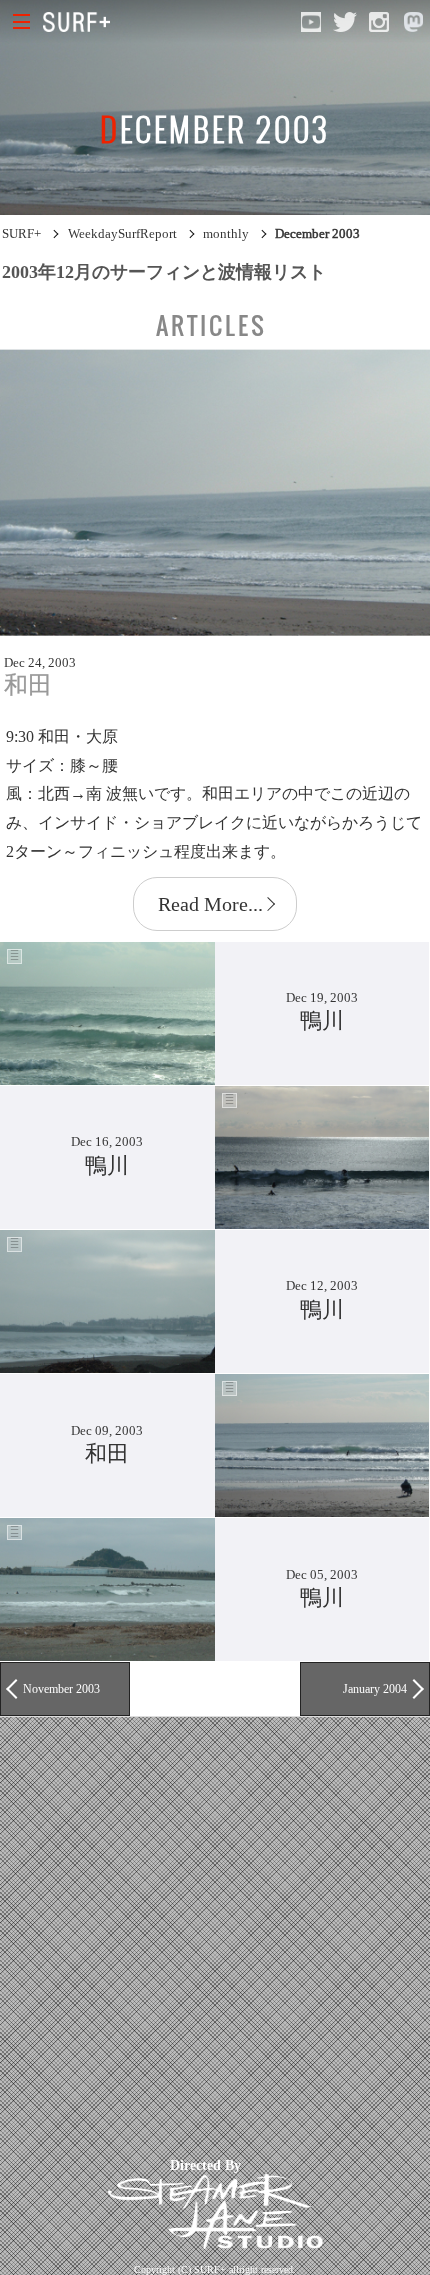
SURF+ (21, 233)
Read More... (210, 904)
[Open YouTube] (311, 22)
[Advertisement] (215, 1932)
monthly (226, 233)
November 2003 (61, 1689)
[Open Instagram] (379, 22)
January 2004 (375, 1689)
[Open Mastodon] (413, 22)
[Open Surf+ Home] (81, 22)
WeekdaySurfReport (122, 233)
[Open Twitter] (345, 22)
